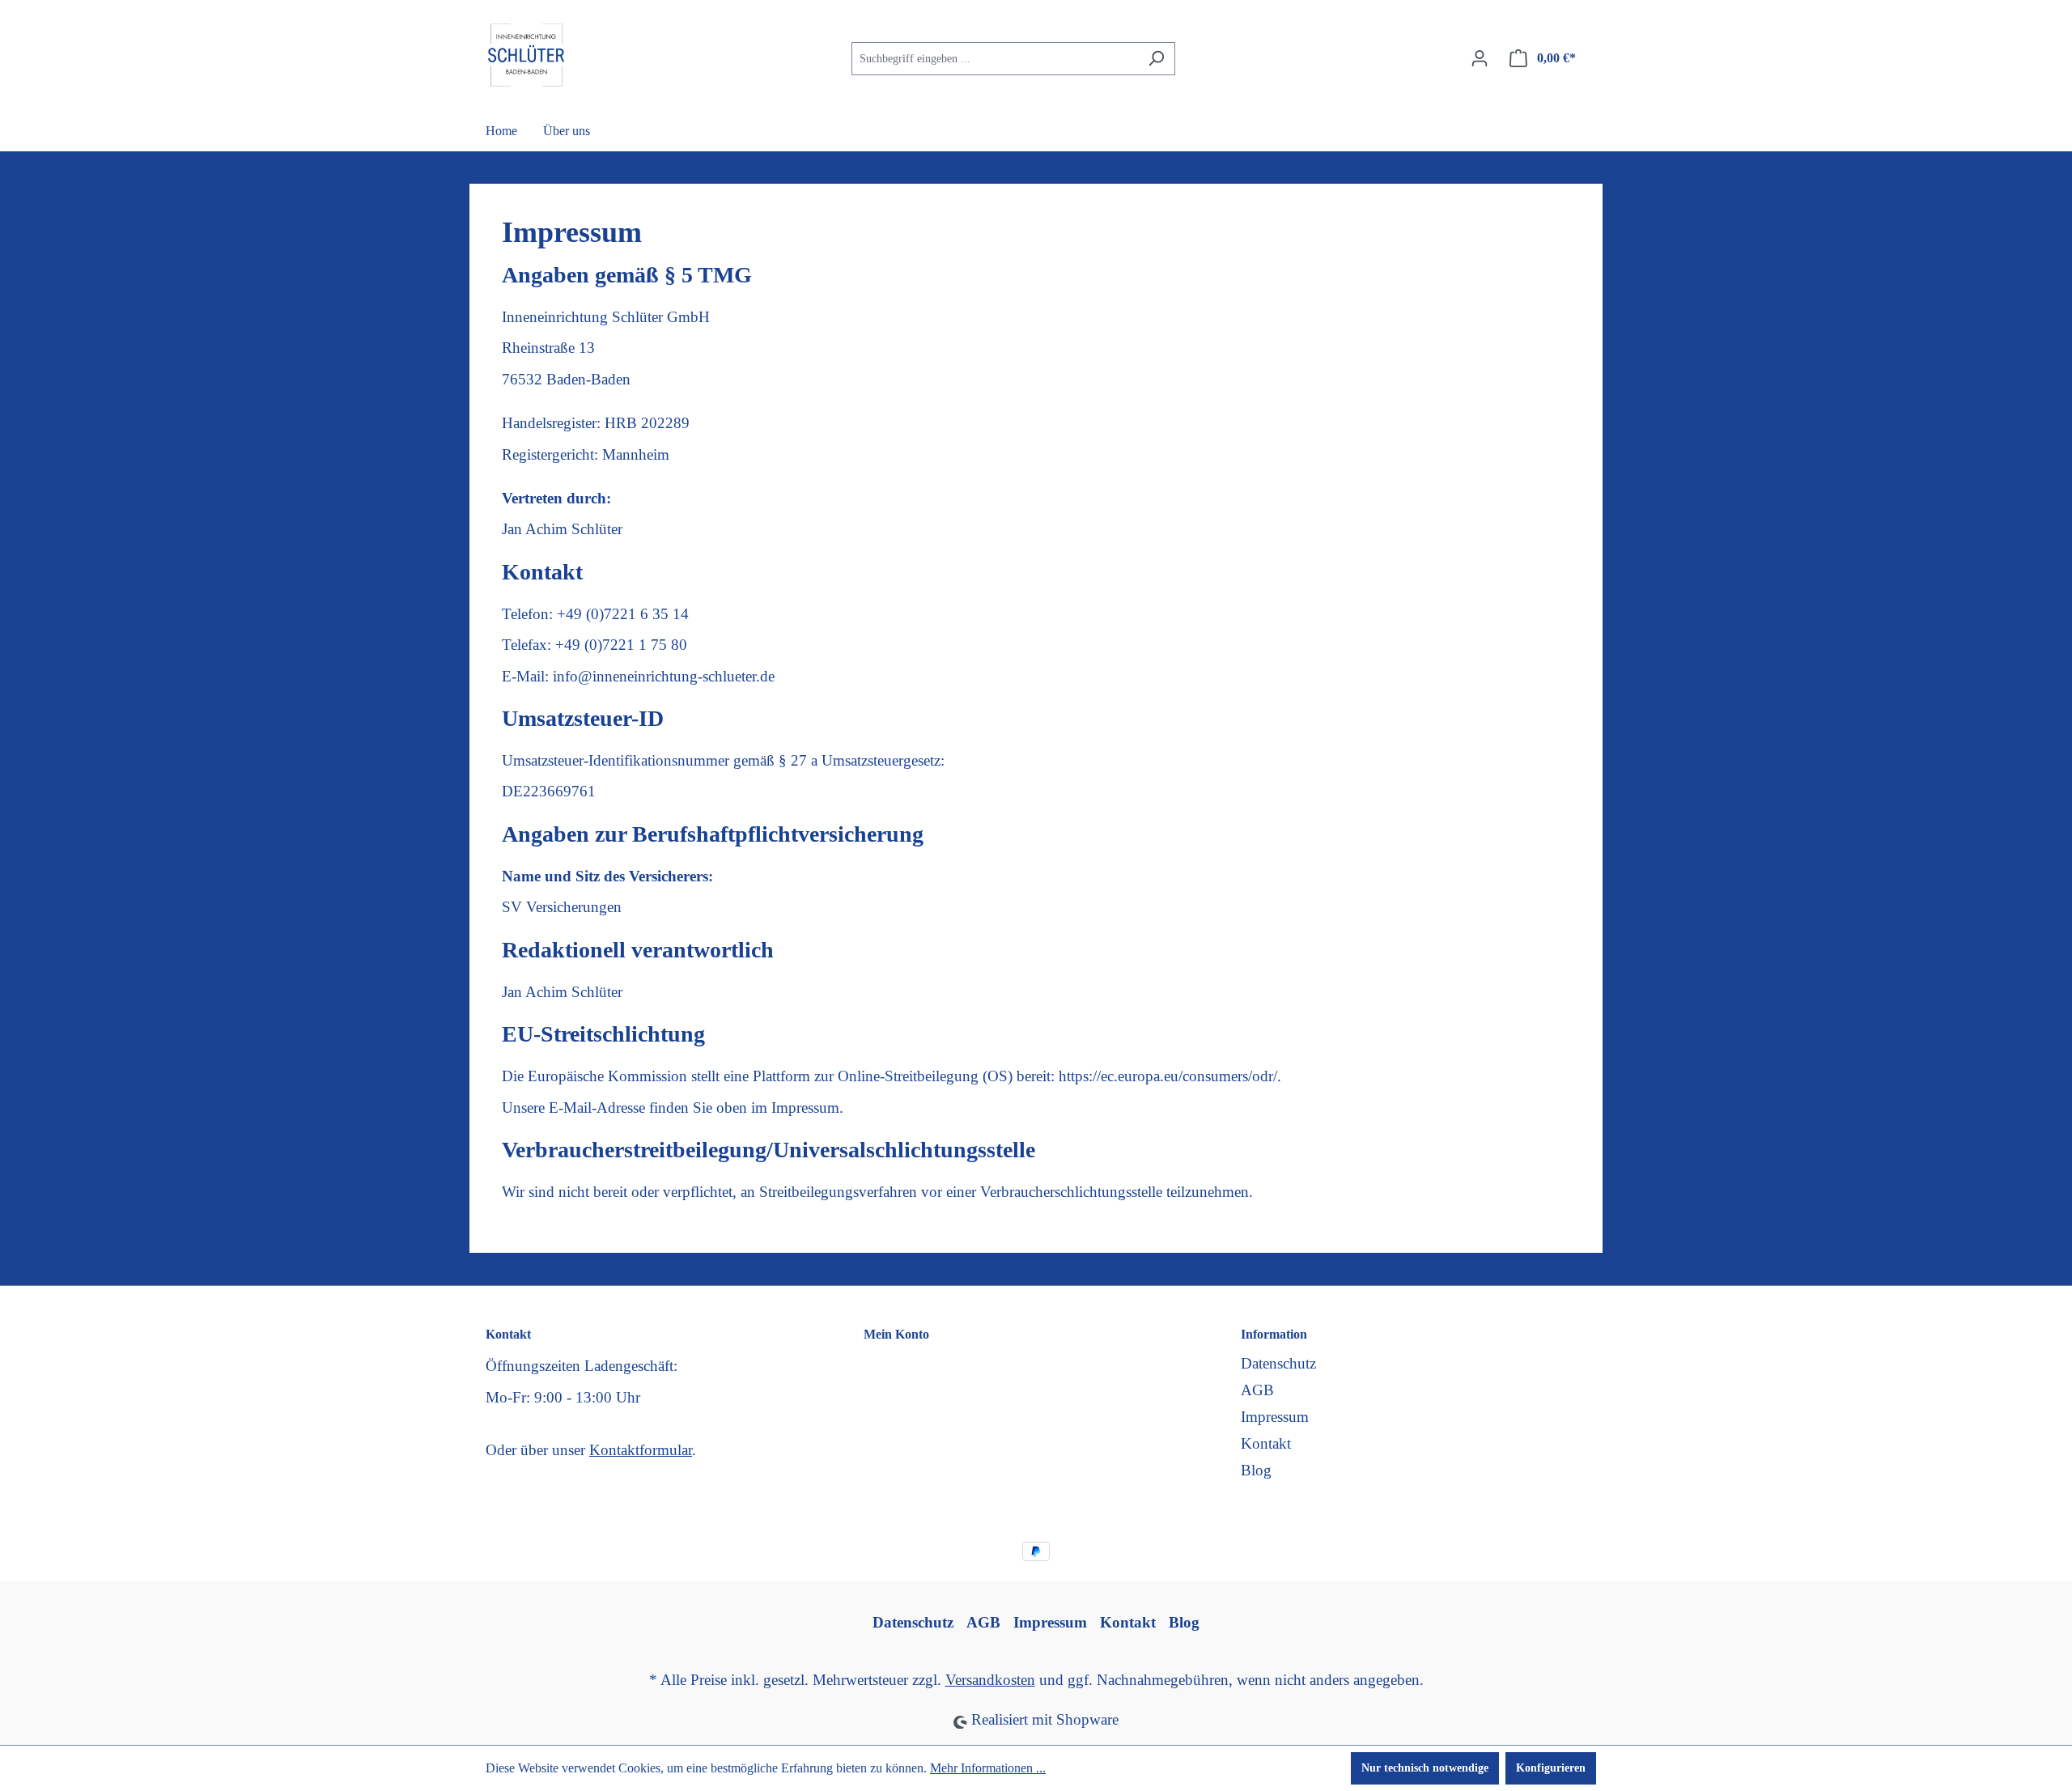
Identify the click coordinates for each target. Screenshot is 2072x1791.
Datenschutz (1278, 1363)
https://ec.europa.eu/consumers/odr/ (1168, 1076)
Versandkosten (990, 1680)
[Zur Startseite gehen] (526, 55)
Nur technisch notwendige (1425, 1768)
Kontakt (1266, 1443)
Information (1274, 1334)
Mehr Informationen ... (988, 1768)
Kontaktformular (641, 1450)
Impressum (1275, 1417)
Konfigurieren (1551, 1768)
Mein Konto (896, 1334)
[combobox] (995, 59)
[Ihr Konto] (1480, 59)
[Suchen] (1156, 59)
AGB (1257, 1390)
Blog (1256, 1470)
